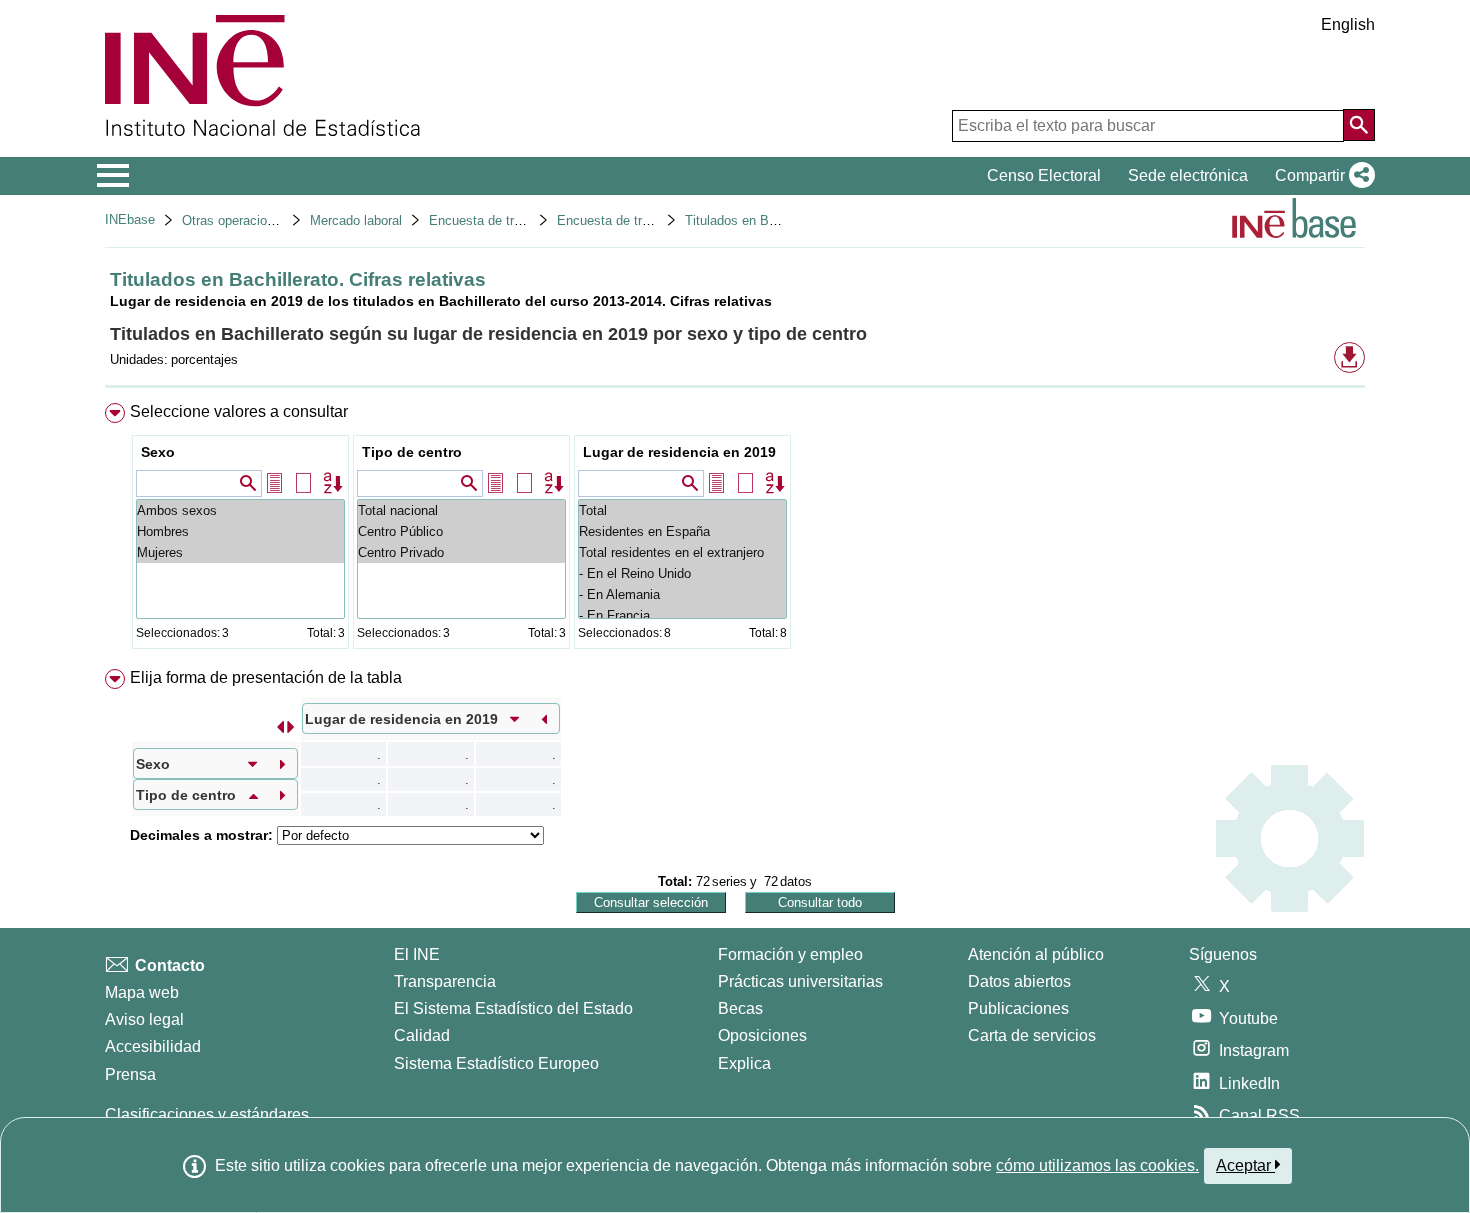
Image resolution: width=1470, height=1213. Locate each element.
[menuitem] (735, 530)
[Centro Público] (461, 531)
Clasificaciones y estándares (207, 1114)
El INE (417, 954)
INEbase (130, 219)
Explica (744, 1063)
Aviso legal (144, 1019)
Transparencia (445, 981)
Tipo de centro (412, 452)
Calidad (422, 1035)
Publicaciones (1018, 1008)
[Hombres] (240, 531)
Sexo (158, 452)
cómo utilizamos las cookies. (1097, 1165)
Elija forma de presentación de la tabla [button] (266, 677)
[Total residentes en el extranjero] (682, 552)
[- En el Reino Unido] (682, 573)
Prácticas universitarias (800, 981)
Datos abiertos (1019, 981)
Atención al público (1036, 954)
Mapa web (142, 992)
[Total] (682, 510)
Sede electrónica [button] (1188, 175)
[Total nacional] (461, 510)
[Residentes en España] (682, 531)
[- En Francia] (682, 615)
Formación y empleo (790, 954)
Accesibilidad (153, 1046)
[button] (1321, 176)
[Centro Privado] (461, 552)
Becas (740, 1008)
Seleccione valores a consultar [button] (239, 411)
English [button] (1348, 24)
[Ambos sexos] (240, 510)
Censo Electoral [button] (1044, 175)
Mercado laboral (356, 220)
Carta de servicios (1032, 1035)
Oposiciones (762, 1035)
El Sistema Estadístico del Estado (513, 1008)
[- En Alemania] (682, 594)
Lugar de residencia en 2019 (679, 452)
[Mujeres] (240, 552)
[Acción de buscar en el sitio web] (1359, 125)
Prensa (130, 1074)
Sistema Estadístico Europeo (496, 1063)
